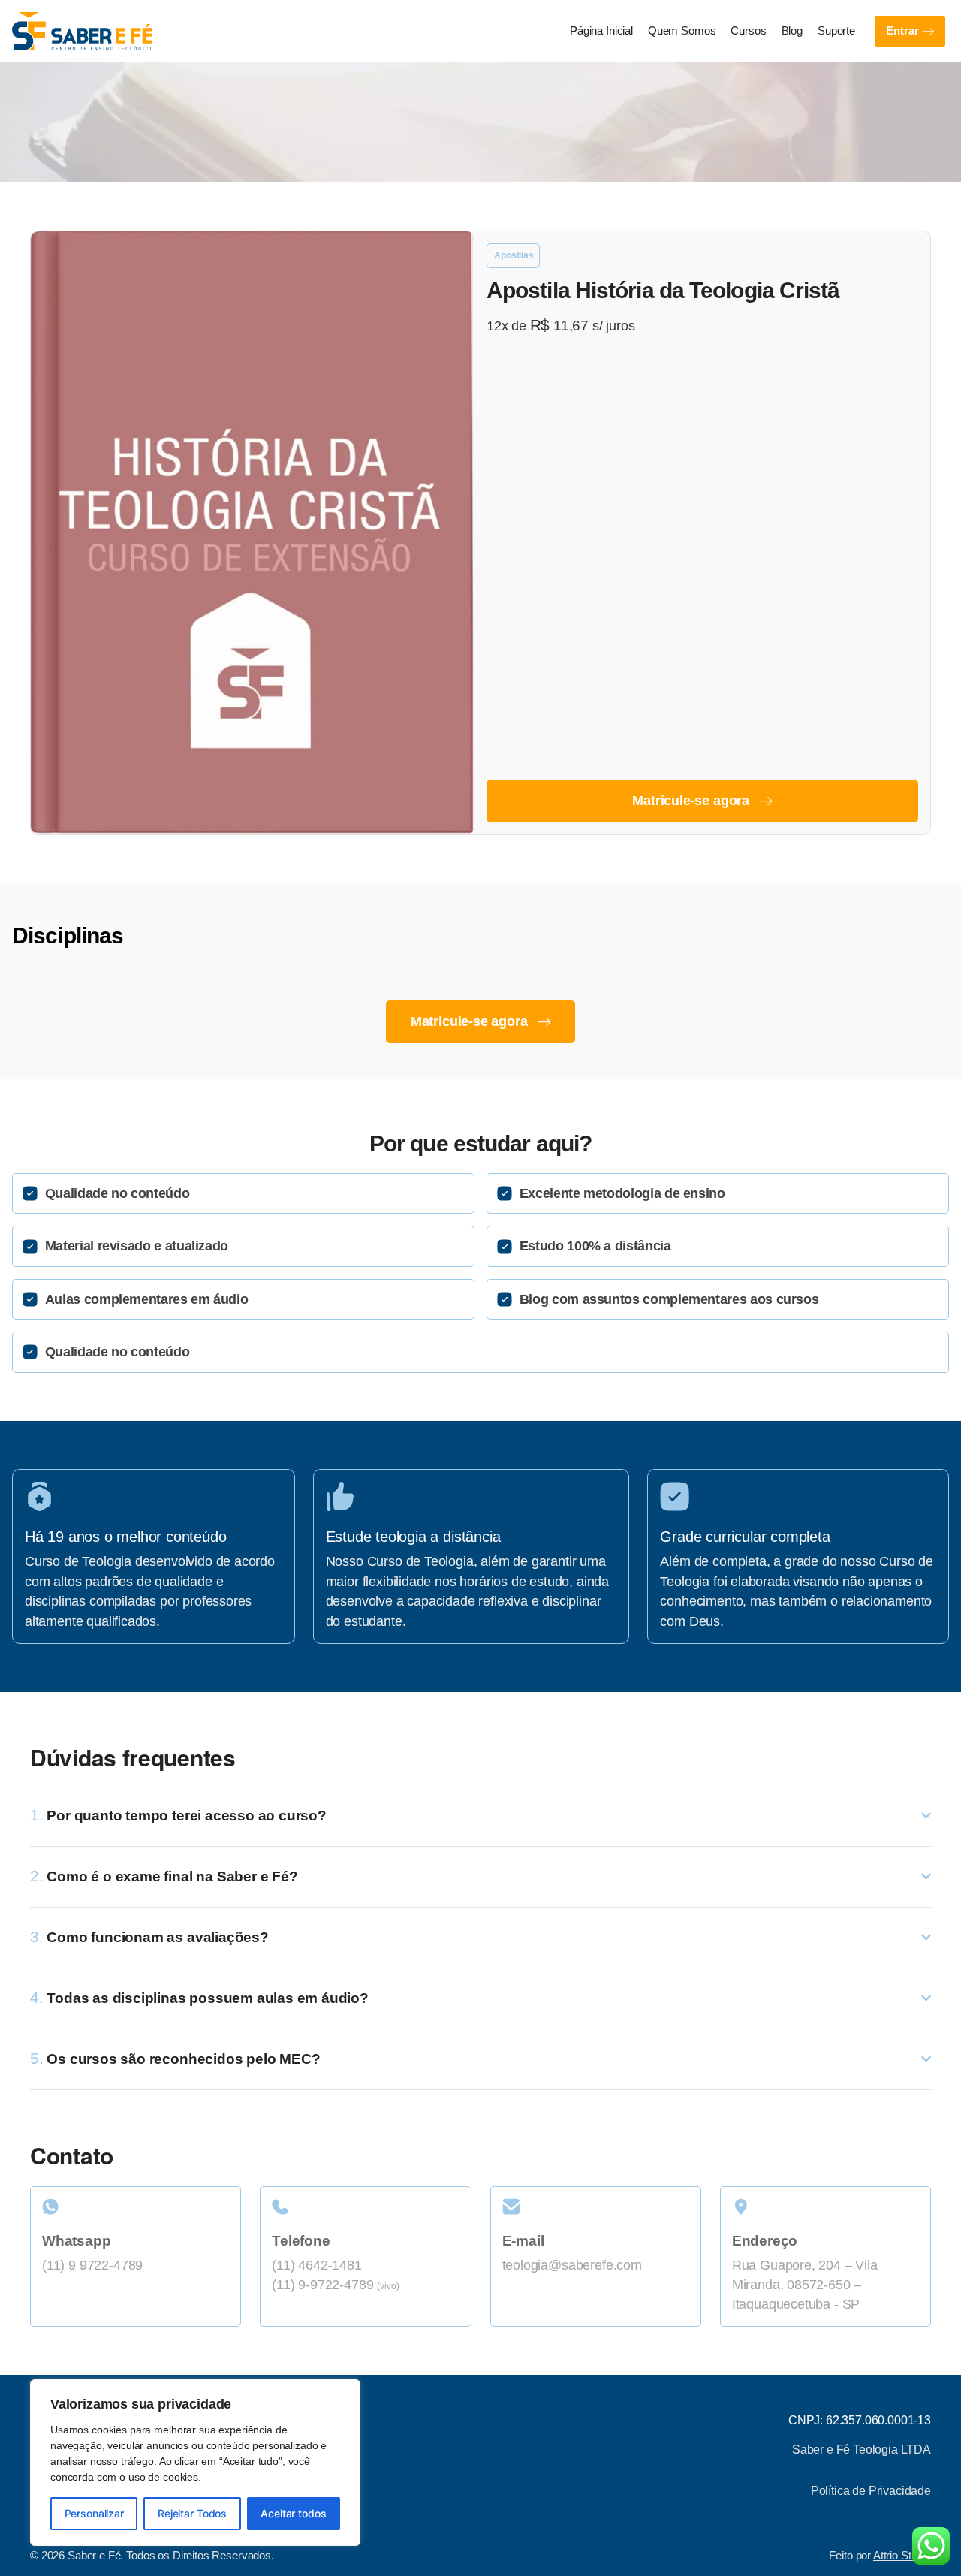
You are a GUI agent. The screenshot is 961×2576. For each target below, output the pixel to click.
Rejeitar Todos (192, 2513)
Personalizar (94, 2513)
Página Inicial (601, 31)
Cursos (748, 31)
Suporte (836, 31)
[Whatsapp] (136, 2207)
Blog (792, 31)
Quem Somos (682, 31)
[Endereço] (825, 2207)
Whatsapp (76, 2240)
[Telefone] (365, 2207)
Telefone (301, 2240)
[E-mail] (596, 2207)
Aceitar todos (293, 2513)
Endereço (765, 2240)
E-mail (523, 2240)
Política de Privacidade (871, 2490)
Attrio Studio (902, 2556)
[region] (195, 2463)
